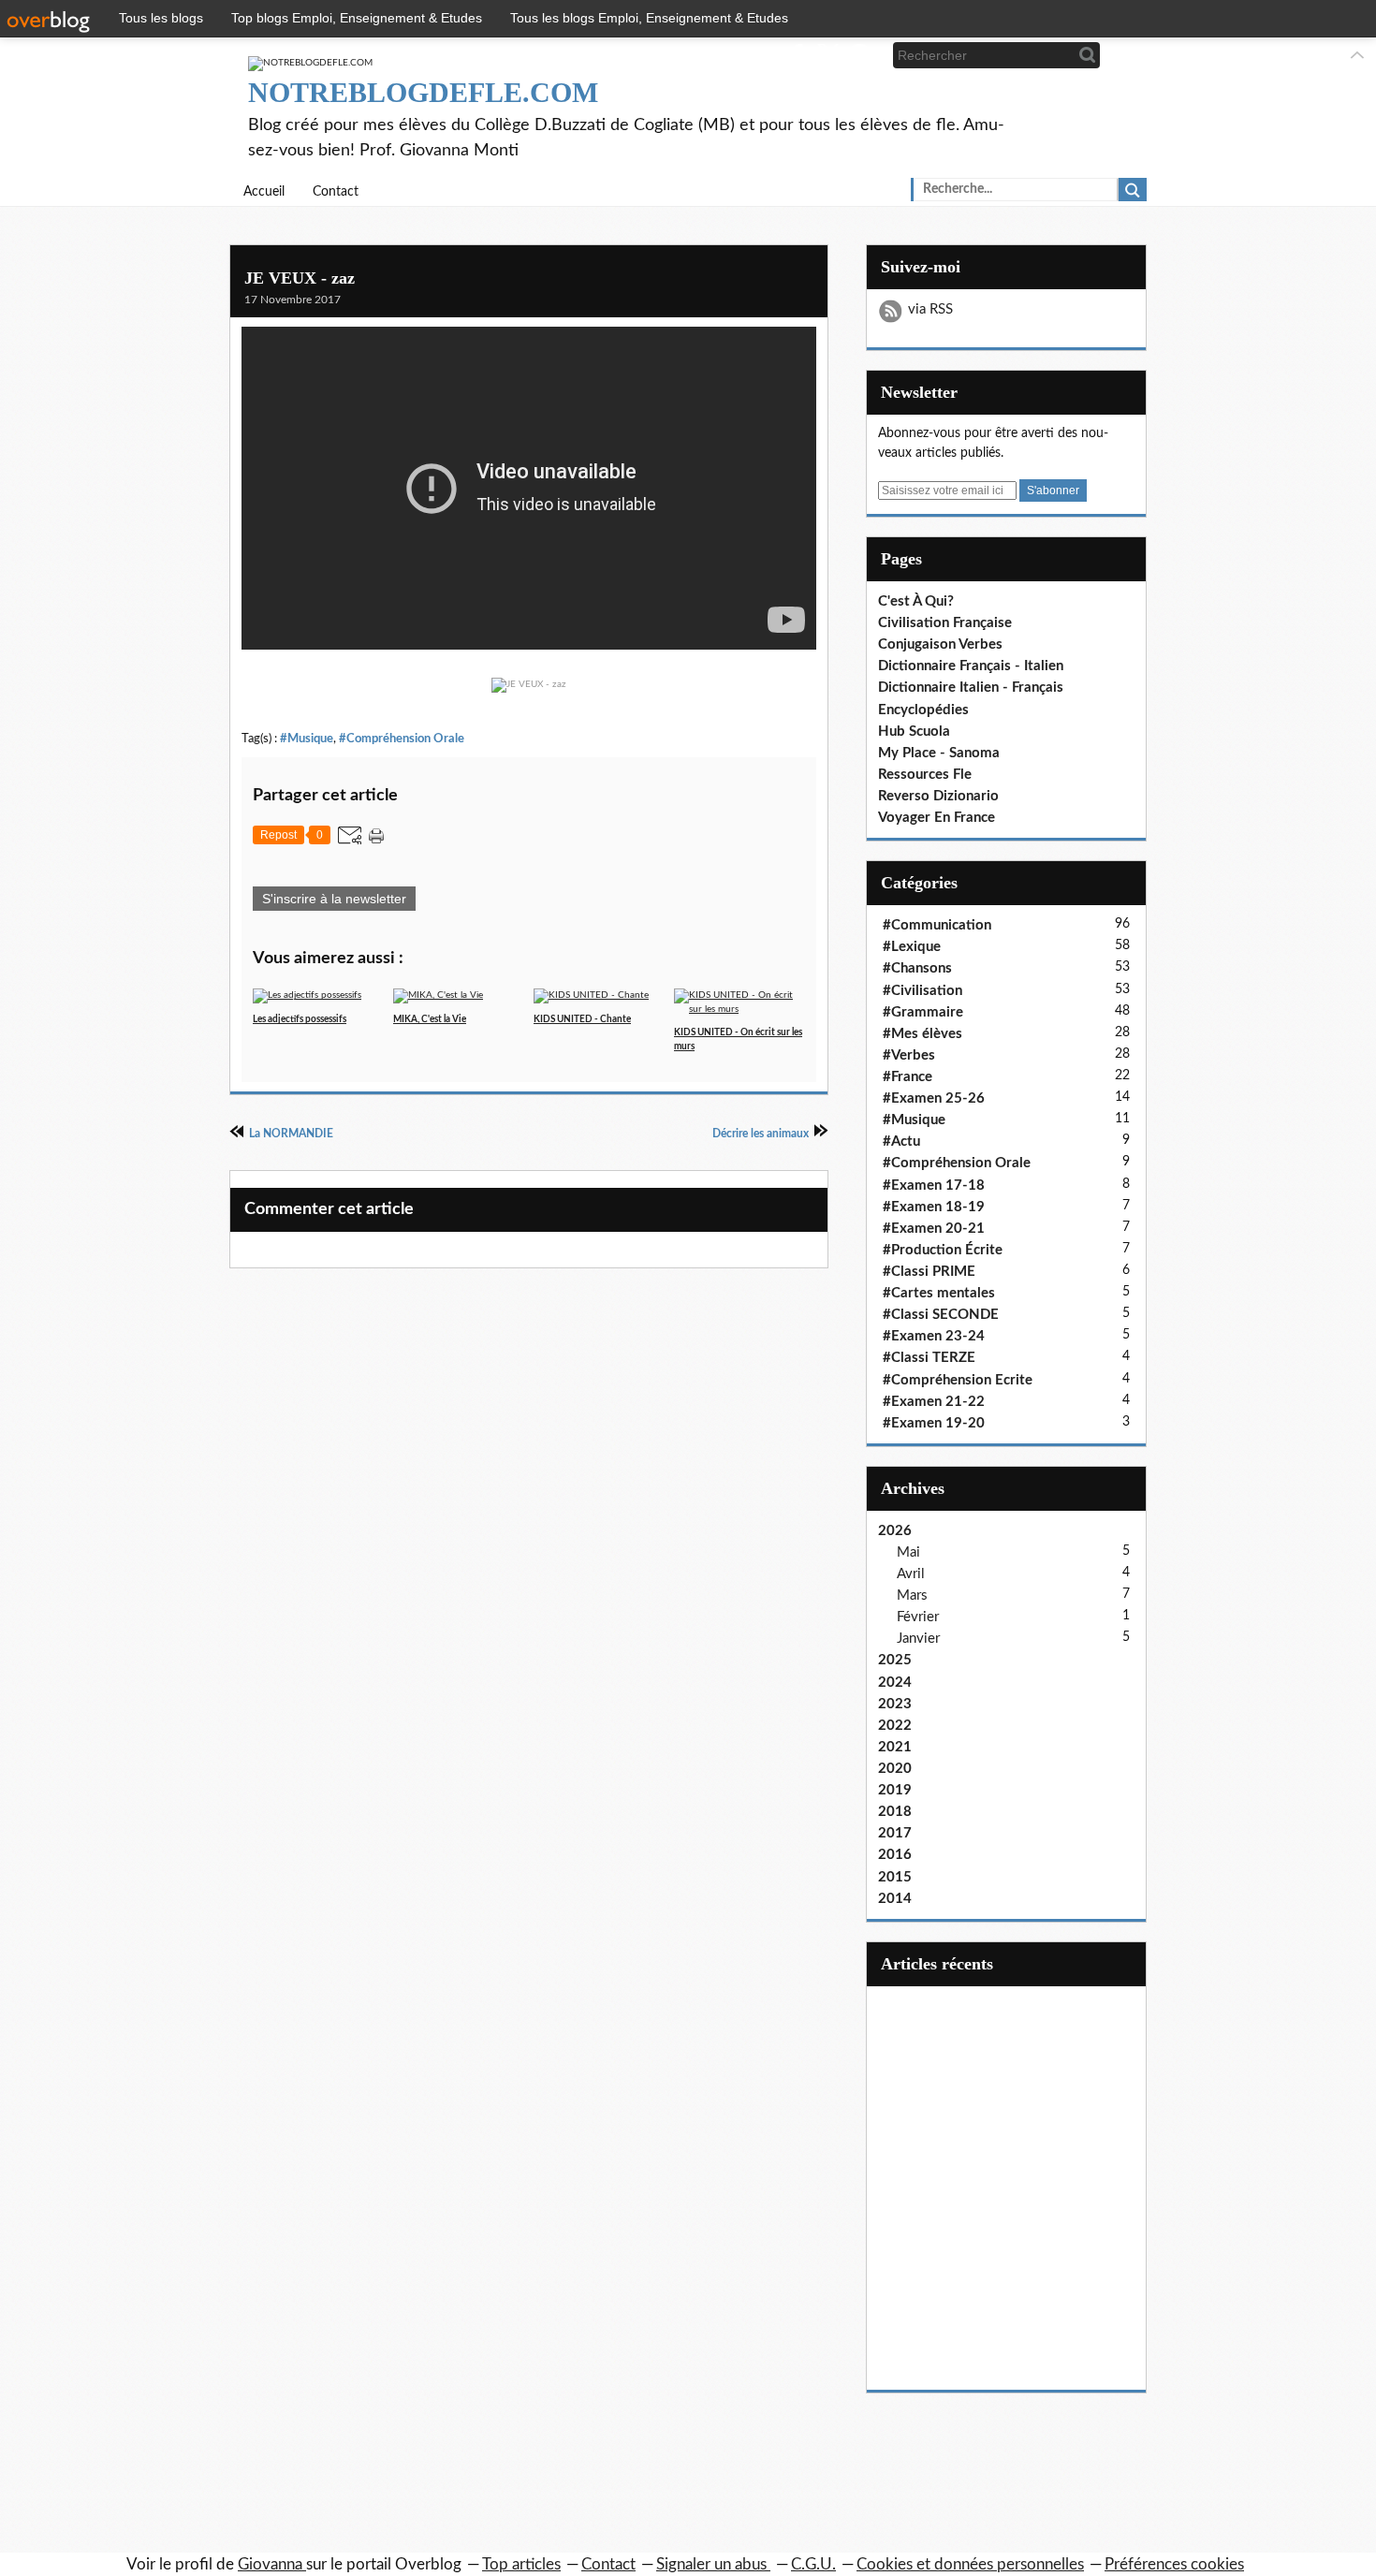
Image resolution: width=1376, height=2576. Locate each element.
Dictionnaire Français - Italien (971, 666)
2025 (895, 1660)
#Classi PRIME (929, 1272)
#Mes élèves (922, 1034)
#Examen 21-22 (934, 1402)
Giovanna (272, 2564)
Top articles (521, 2564)
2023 (895, 1704)
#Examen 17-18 (934, 1186)
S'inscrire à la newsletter (334, 899)
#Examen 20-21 (934, 1229)
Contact (336, 192)
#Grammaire (923, 1012)
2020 (895, 1769)
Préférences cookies (1174, 2564)
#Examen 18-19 (934, 1207)
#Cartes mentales (939, 1293)
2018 (895, 1812)
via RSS (930, 309)
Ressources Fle (925, 775)
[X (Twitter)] (828, 55)
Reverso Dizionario (938, 796)
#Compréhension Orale (402, 739)
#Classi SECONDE (941, 1315)
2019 (895, 1790)
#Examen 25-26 (934, 1098)
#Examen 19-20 (934, 1423)
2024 (895, 1683)
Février (918, 1617)
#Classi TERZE (929, 1358)
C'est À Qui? (916, 601)
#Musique (307, 739)
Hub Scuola (914, 732)
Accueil (264, 192)
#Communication (937, 925)
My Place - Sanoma (939, 753)
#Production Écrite (943, 1250)
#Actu (901, 1142)
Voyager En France (937, 818)
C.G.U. (813, 2564)
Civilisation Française (945, 623)
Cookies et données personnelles (970, 2564)
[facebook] (797, 55)
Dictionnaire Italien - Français (971, 688)
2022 (895, 1726)
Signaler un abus (713, 2564)
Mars (912, 1595)
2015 (895, 1877)
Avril (911, 1574)
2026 (895, 1531)
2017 (895, 1833)
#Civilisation (922, 991)
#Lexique (912, 947)
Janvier (918, 1639)
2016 (895, 1855)
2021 (895, 1747)
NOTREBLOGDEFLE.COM (423, 92)
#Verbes (909, 1055)
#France (908, 1077)
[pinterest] (859, 55)
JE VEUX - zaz (300, 278)
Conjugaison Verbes (940, 644)
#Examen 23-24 (934, 1336)
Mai (908, 1552)
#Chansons (917, 968)
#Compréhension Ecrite (958, 1380)
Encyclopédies (923, 710)
